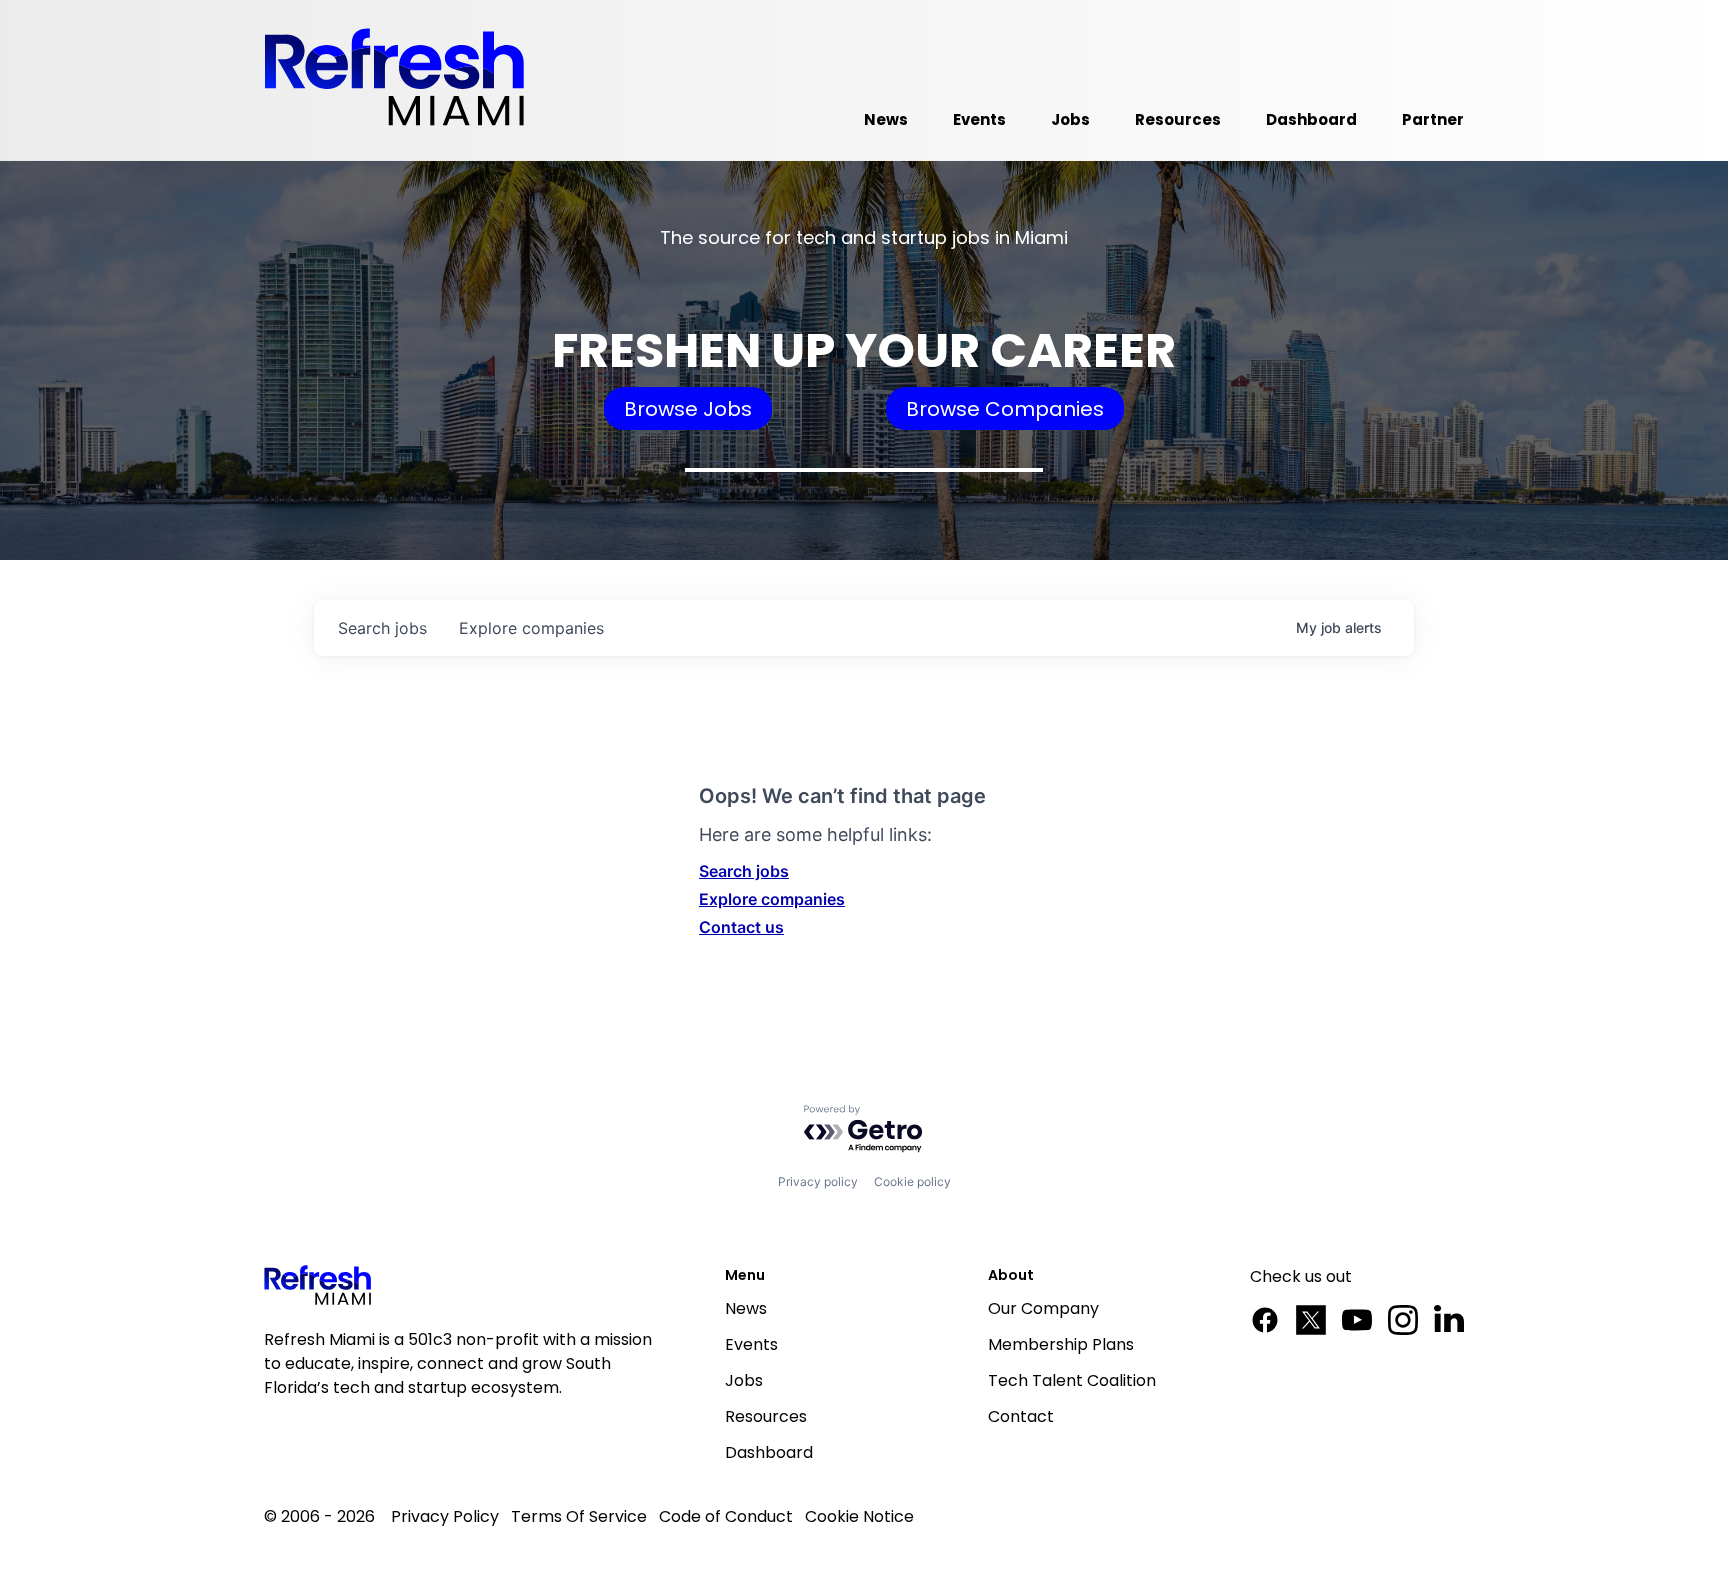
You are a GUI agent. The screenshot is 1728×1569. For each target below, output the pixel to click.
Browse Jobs (688, 409)
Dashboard (769, 1452)
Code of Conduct (726, 1516)
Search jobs (744, 871)
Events (751, 1344)
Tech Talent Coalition (1072, 1380)
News (746, 1308)
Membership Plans (1061, 1344)
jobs (382, 628)
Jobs (744, 1380)
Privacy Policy (445, 1516)
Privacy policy (818, 1181)
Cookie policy (912, 1181)
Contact (1021, 1416)
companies (531, 628)
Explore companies (772, 899)
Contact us (741, 927)
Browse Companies (1005, 409)
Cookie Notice (859, 1516)
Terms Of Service (579, 1516)
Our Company (1043, 1308)
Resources (766, 1416)
